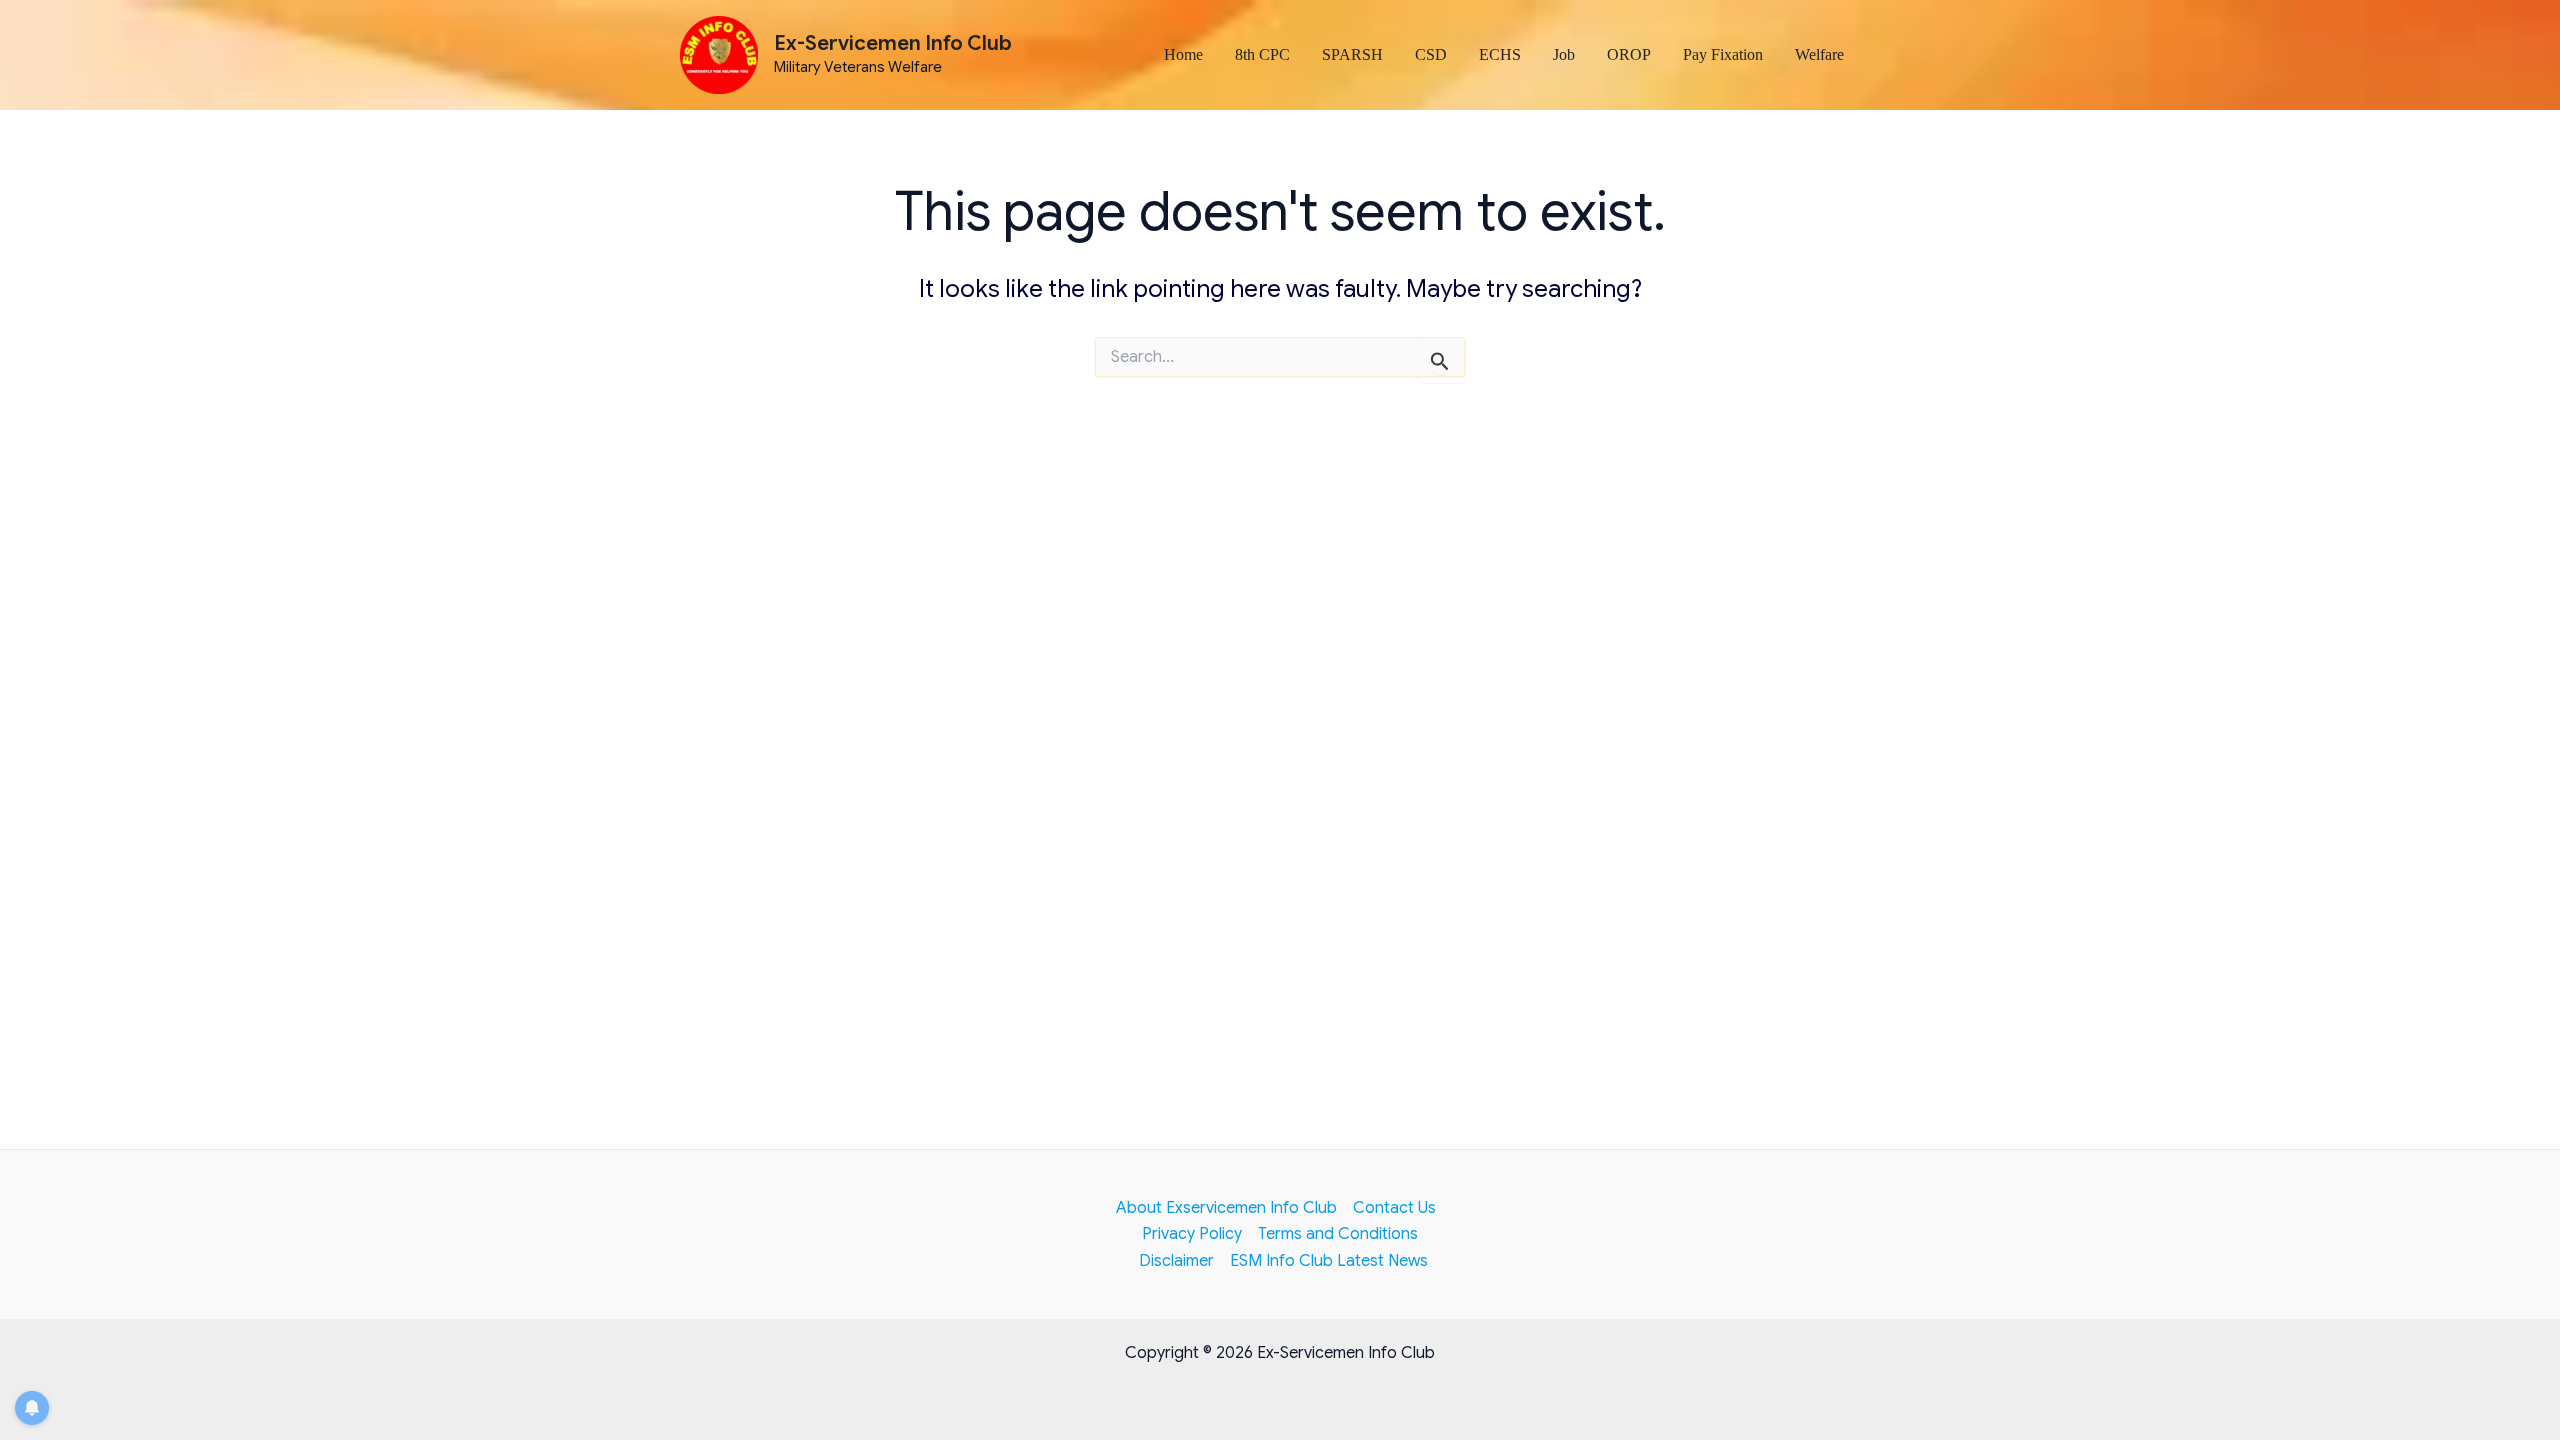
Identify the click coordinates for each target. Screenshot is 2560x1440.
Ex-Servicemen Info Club (893, 43)
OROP (1629, 54)
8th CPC (1262, 54)
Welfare (1819, 54)
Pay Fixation (1723, 54)
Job (1564, 54)
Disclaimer (1176, 1261)
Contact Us (1394, 1208)
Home (1183, 54)
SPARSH (1352, 54)
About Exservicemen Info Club (1226, 1208)
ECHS (1500, 54)
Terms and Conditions (1338, 1234)
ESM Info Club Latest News (1329, 1261)
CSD (1431, 54)
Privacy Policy (1192, 1234)
